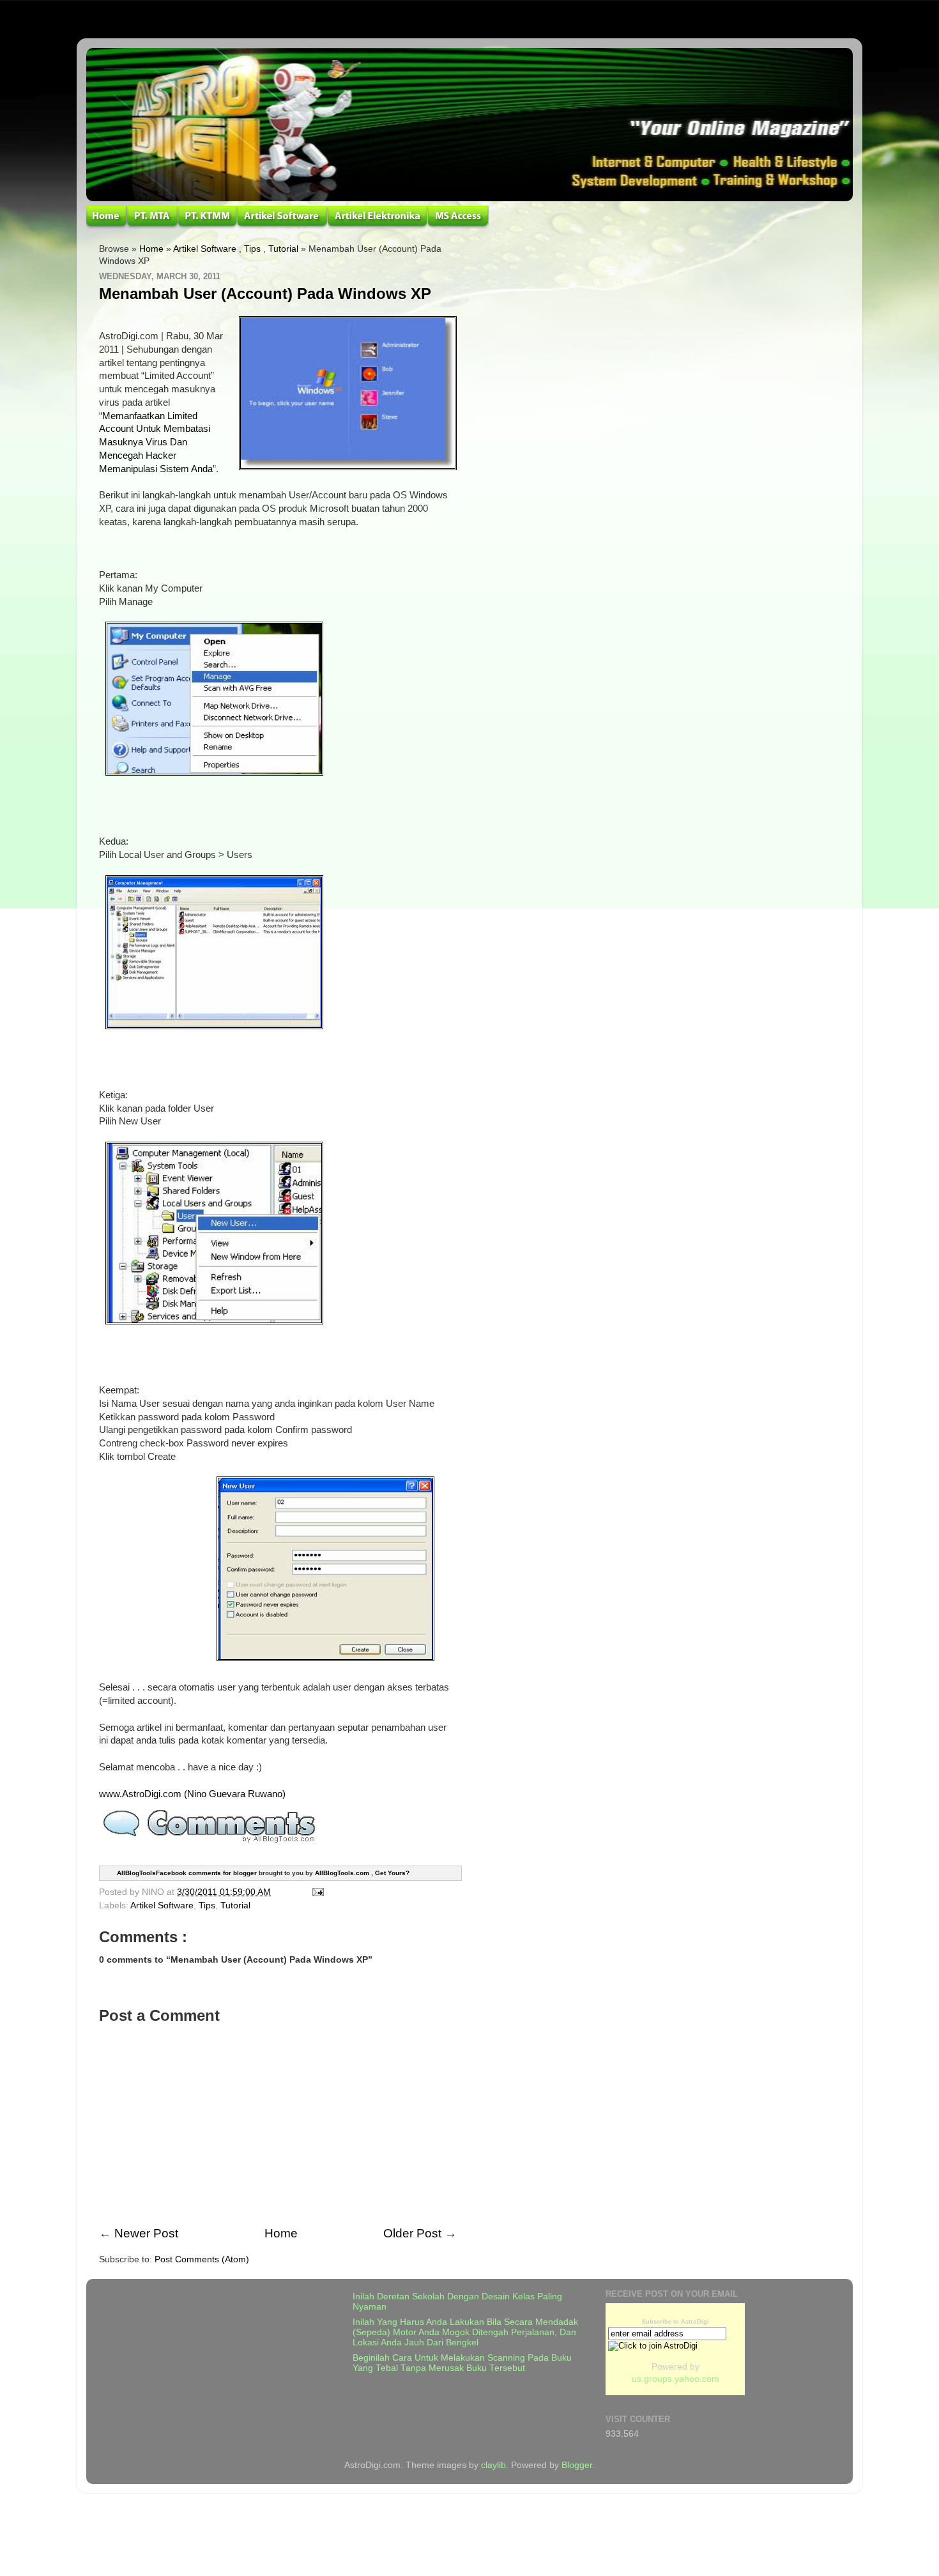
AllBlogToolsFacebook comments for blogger (187, 1872)
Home (151, 249)
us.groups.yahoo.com (676, 2379)
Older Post (412, 2233)
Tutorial (283, 249)
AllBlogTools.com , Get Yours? (362, 1872)
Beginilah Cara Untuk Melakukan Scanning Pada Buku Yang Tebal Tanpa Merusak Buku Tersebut (462, 2363)
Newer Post (146, 2233)
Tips (252, 249)
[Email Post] (316, 1892)
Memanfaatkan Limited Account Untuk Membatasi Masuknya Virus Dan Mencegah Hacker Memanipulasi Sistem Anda (156, 442)
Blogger (577, 2465)
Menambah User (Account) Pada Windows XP (265, 294)
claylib (493, 2465)
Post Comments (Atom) (202, 2259)
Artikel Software (205, 249)
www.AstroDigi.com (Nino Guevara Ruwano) (192, 1794)
